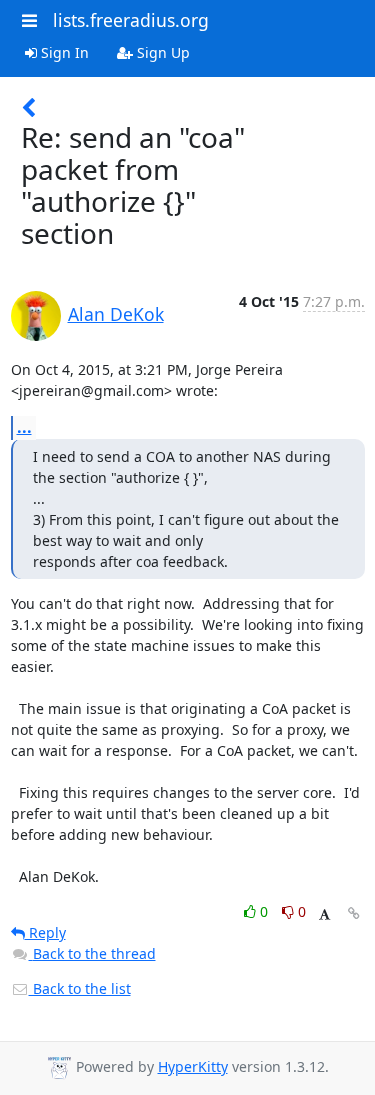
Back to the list (80, 988)
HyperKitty (193, 1066)
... (24, 427)
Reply (45, 932)
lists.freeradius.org (131, 20)
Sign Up (161, 52)
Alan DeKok (116, 314)
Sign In (63, 52)
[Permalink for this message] (354, 913)
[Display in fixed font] (324, 914)
